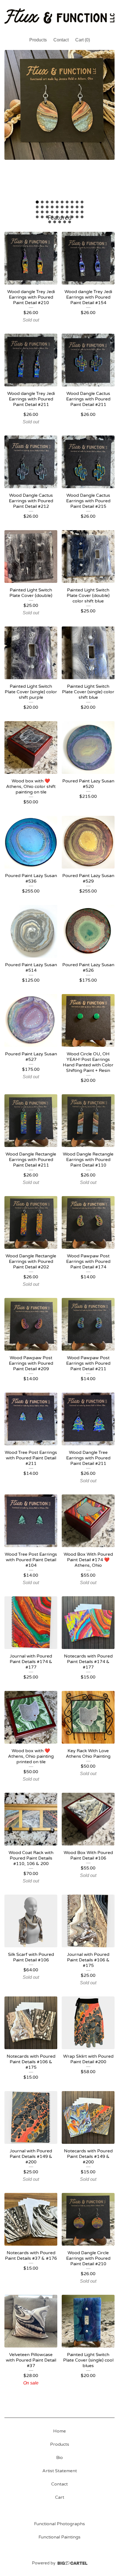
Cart (60, 2497)
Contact (61, 40)
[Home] (59, 16)
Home (59, 2431)
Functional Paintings (59, 2537)
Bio (59, 2458)
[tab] (37, 202)
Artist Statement (60, 2471)
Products (38, 40)
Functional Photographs (59, 2524)
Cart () (83, 40)
